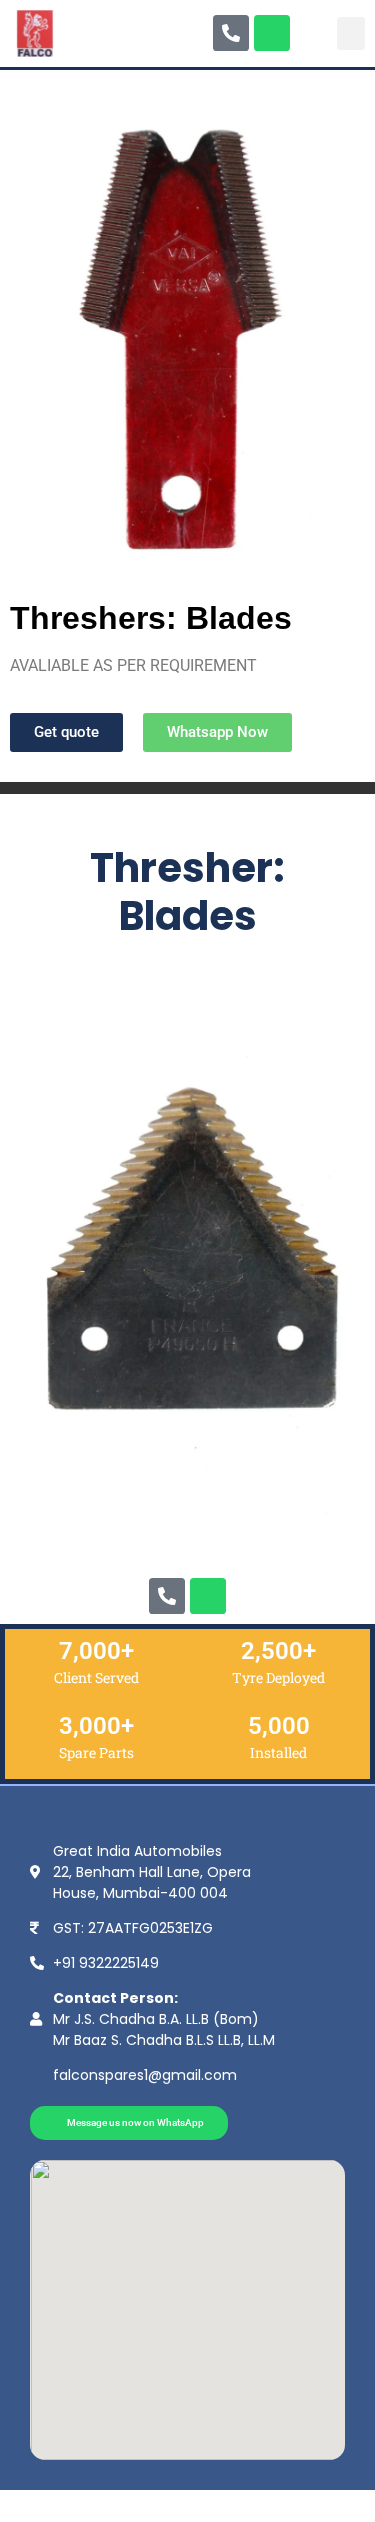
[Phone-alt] (231, 33)
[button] (351, 33)
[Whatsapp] (272, 33)
